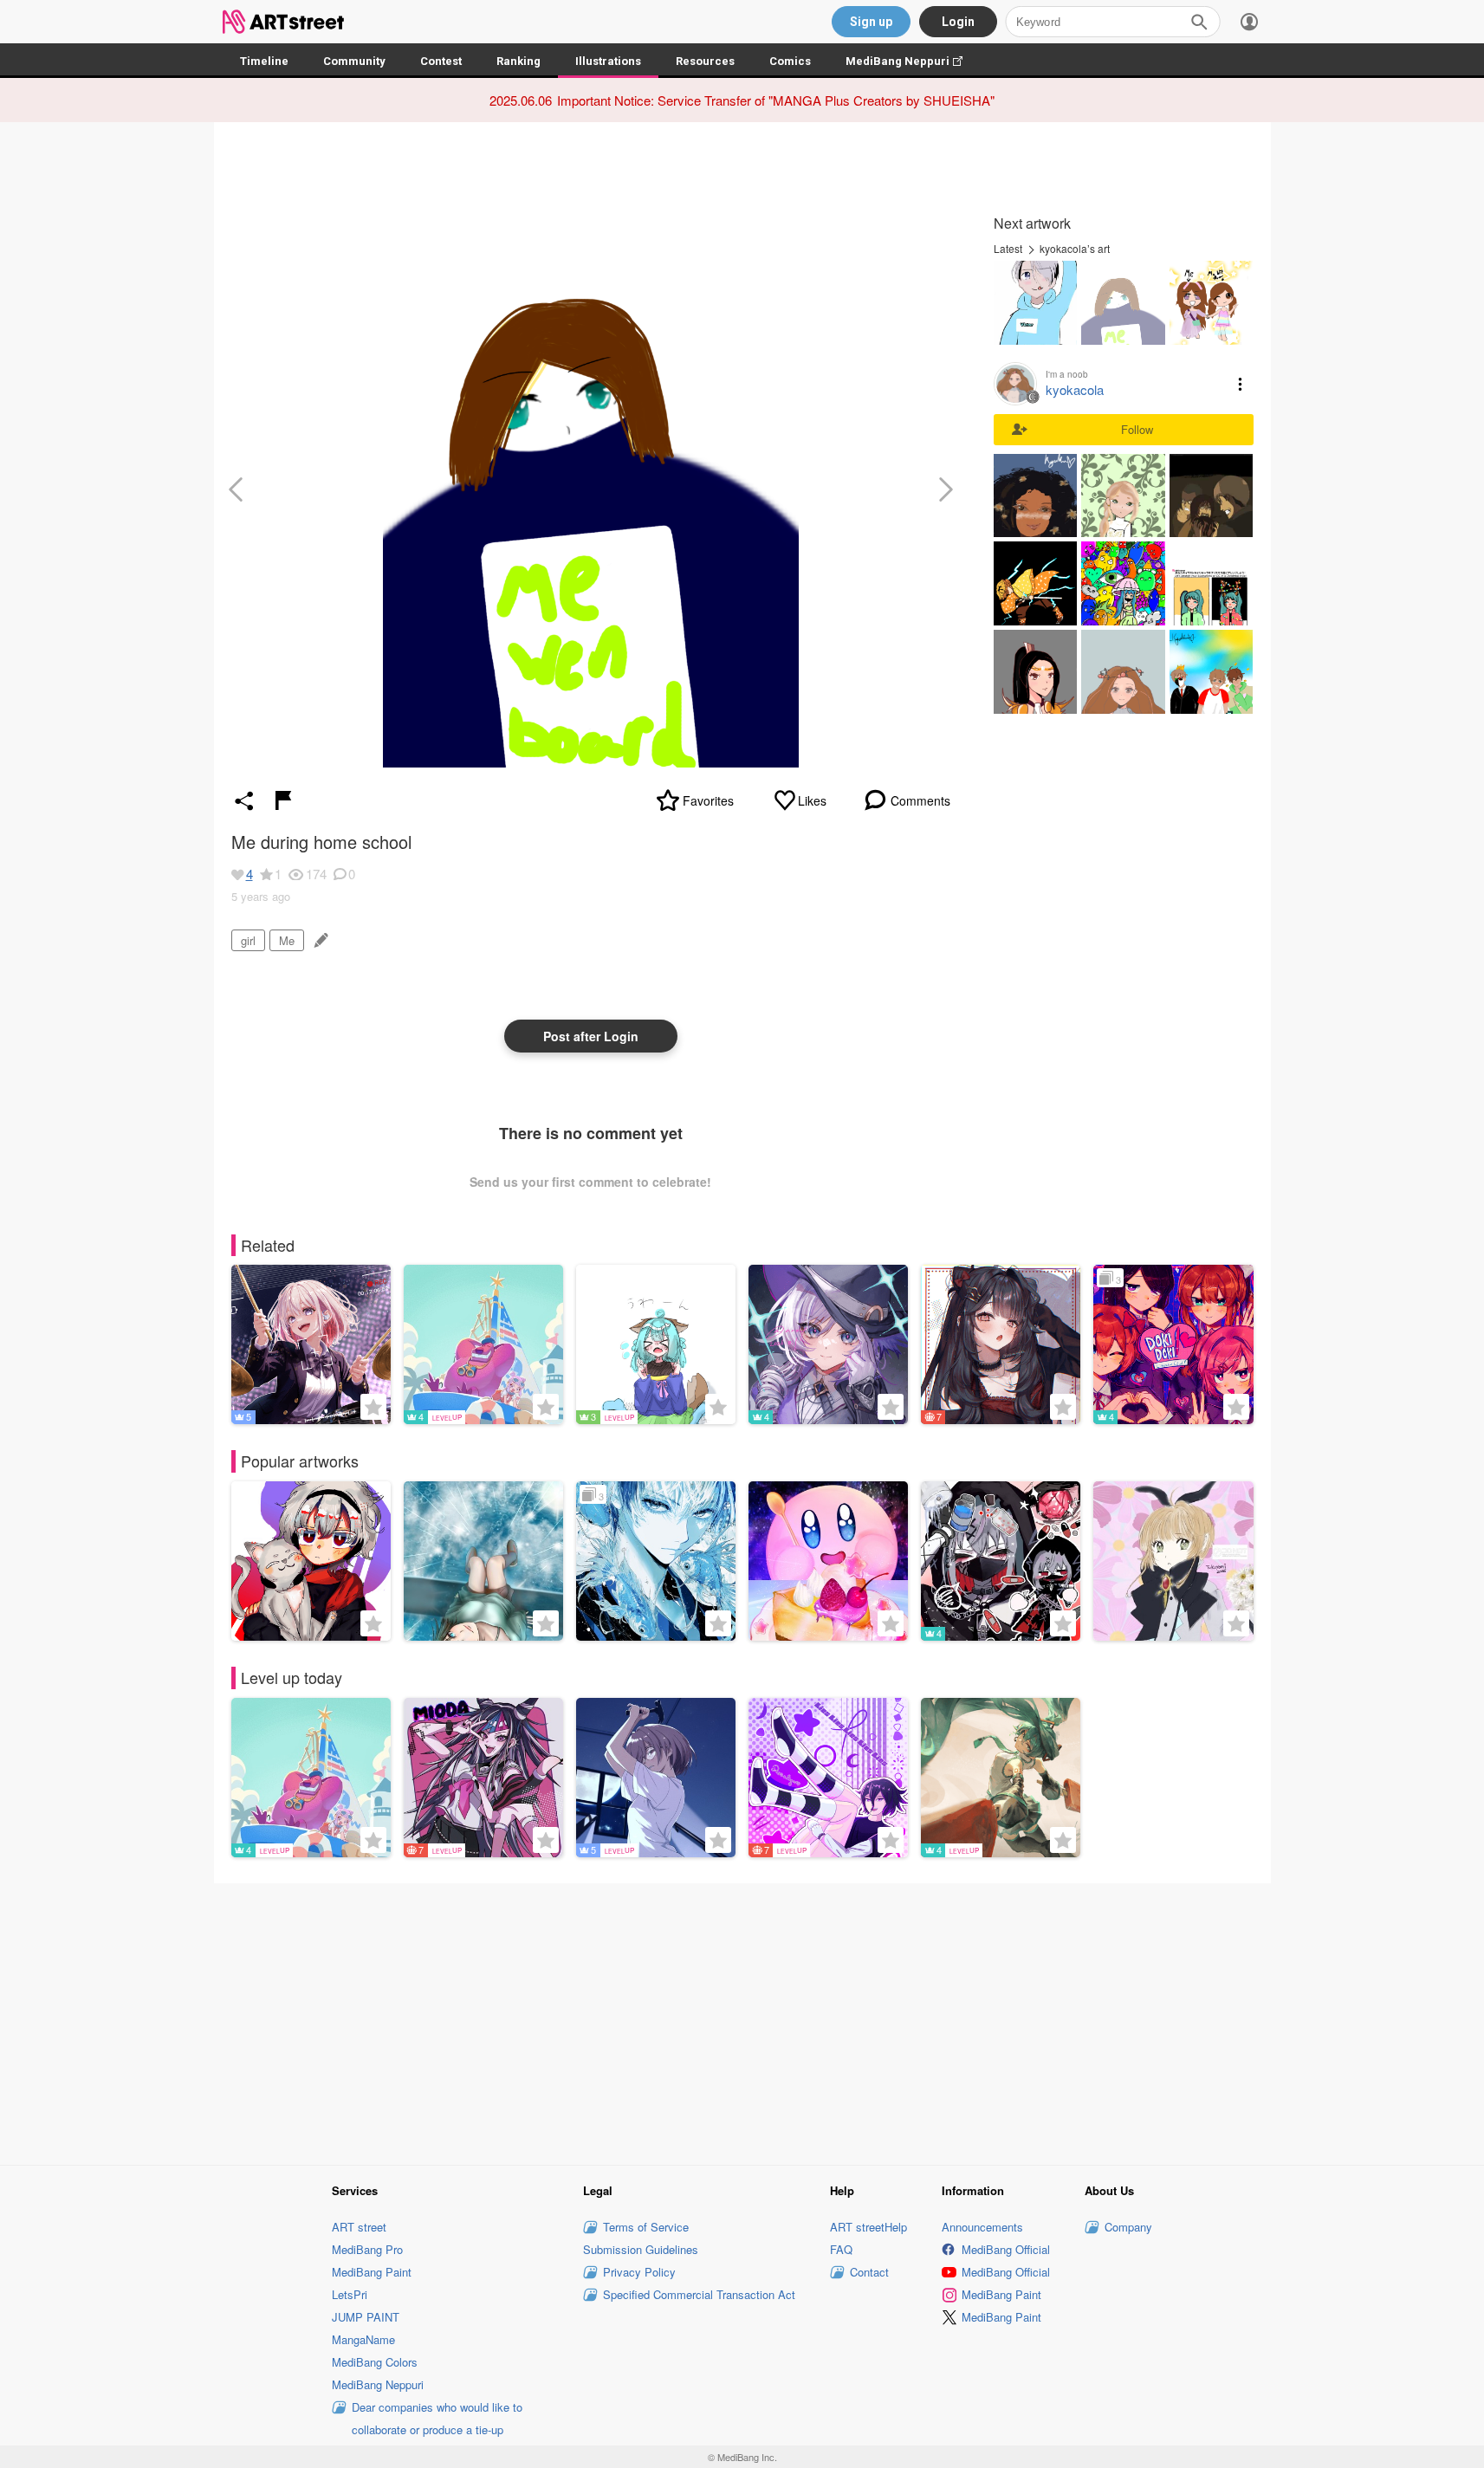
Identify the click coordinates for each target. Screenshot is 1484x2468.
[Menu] (1249, 22)
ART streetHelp (868, 2227)
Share (244, 800)
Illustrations (608, 61)
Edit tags (319, 940)
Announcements (982, 2227)
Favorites (708, 800)
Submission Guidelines (641, 2249)
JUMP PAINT (366, 2317)
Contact (869, 2272)
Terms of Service (646, 2227)
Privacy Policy (639, 2272)
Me (287, 940)
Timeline (264, 61)
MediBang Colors (375, 2362)
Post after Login (591, 1036)
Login (958, 22)
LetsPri (350, 2294)
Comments (920, 800)
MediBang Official (1006, 2249)
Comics (790, 61)
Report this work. (283, 800)
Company (1128, 2227)
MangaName (363, 2339)
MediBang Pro (367, 2249)
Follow (1137, 429)
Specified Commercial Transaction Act (699, 2294)
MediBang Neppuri (913, 61)
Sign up (871, 22)
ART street (359, 2227)
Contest (441, 61)
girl (248, 940)
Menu (1241, 384)
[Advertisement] (742, 2021)
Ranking (518, 61)
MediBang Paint (372, 2272)
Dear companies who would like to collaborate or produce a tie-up (437, 2418)
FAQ (841, 2249)
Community (354, 61)
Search (1199, 22)
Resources (705, 61)
